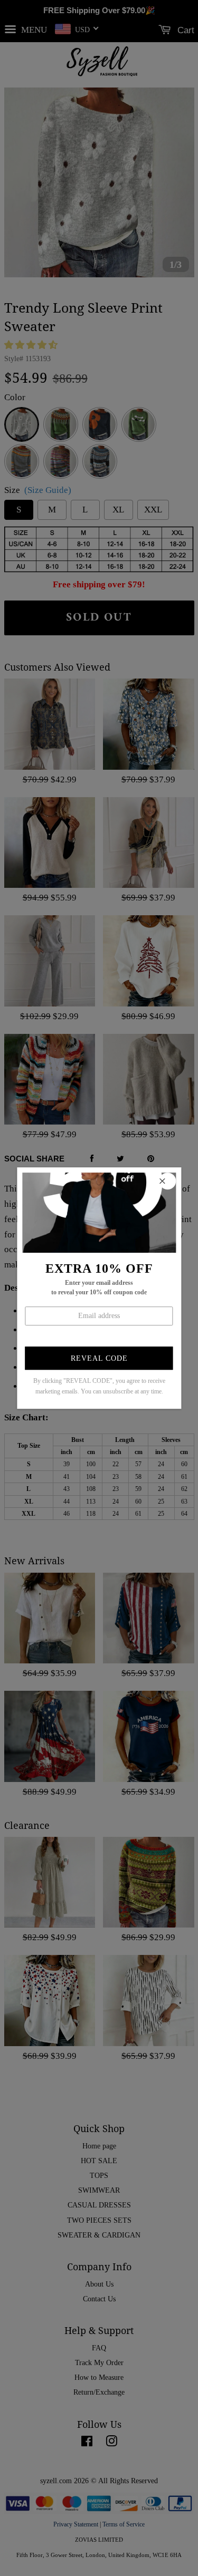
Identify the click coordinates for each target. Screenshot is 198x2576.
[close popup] (167, 1181)
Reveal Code (99, 1358)
